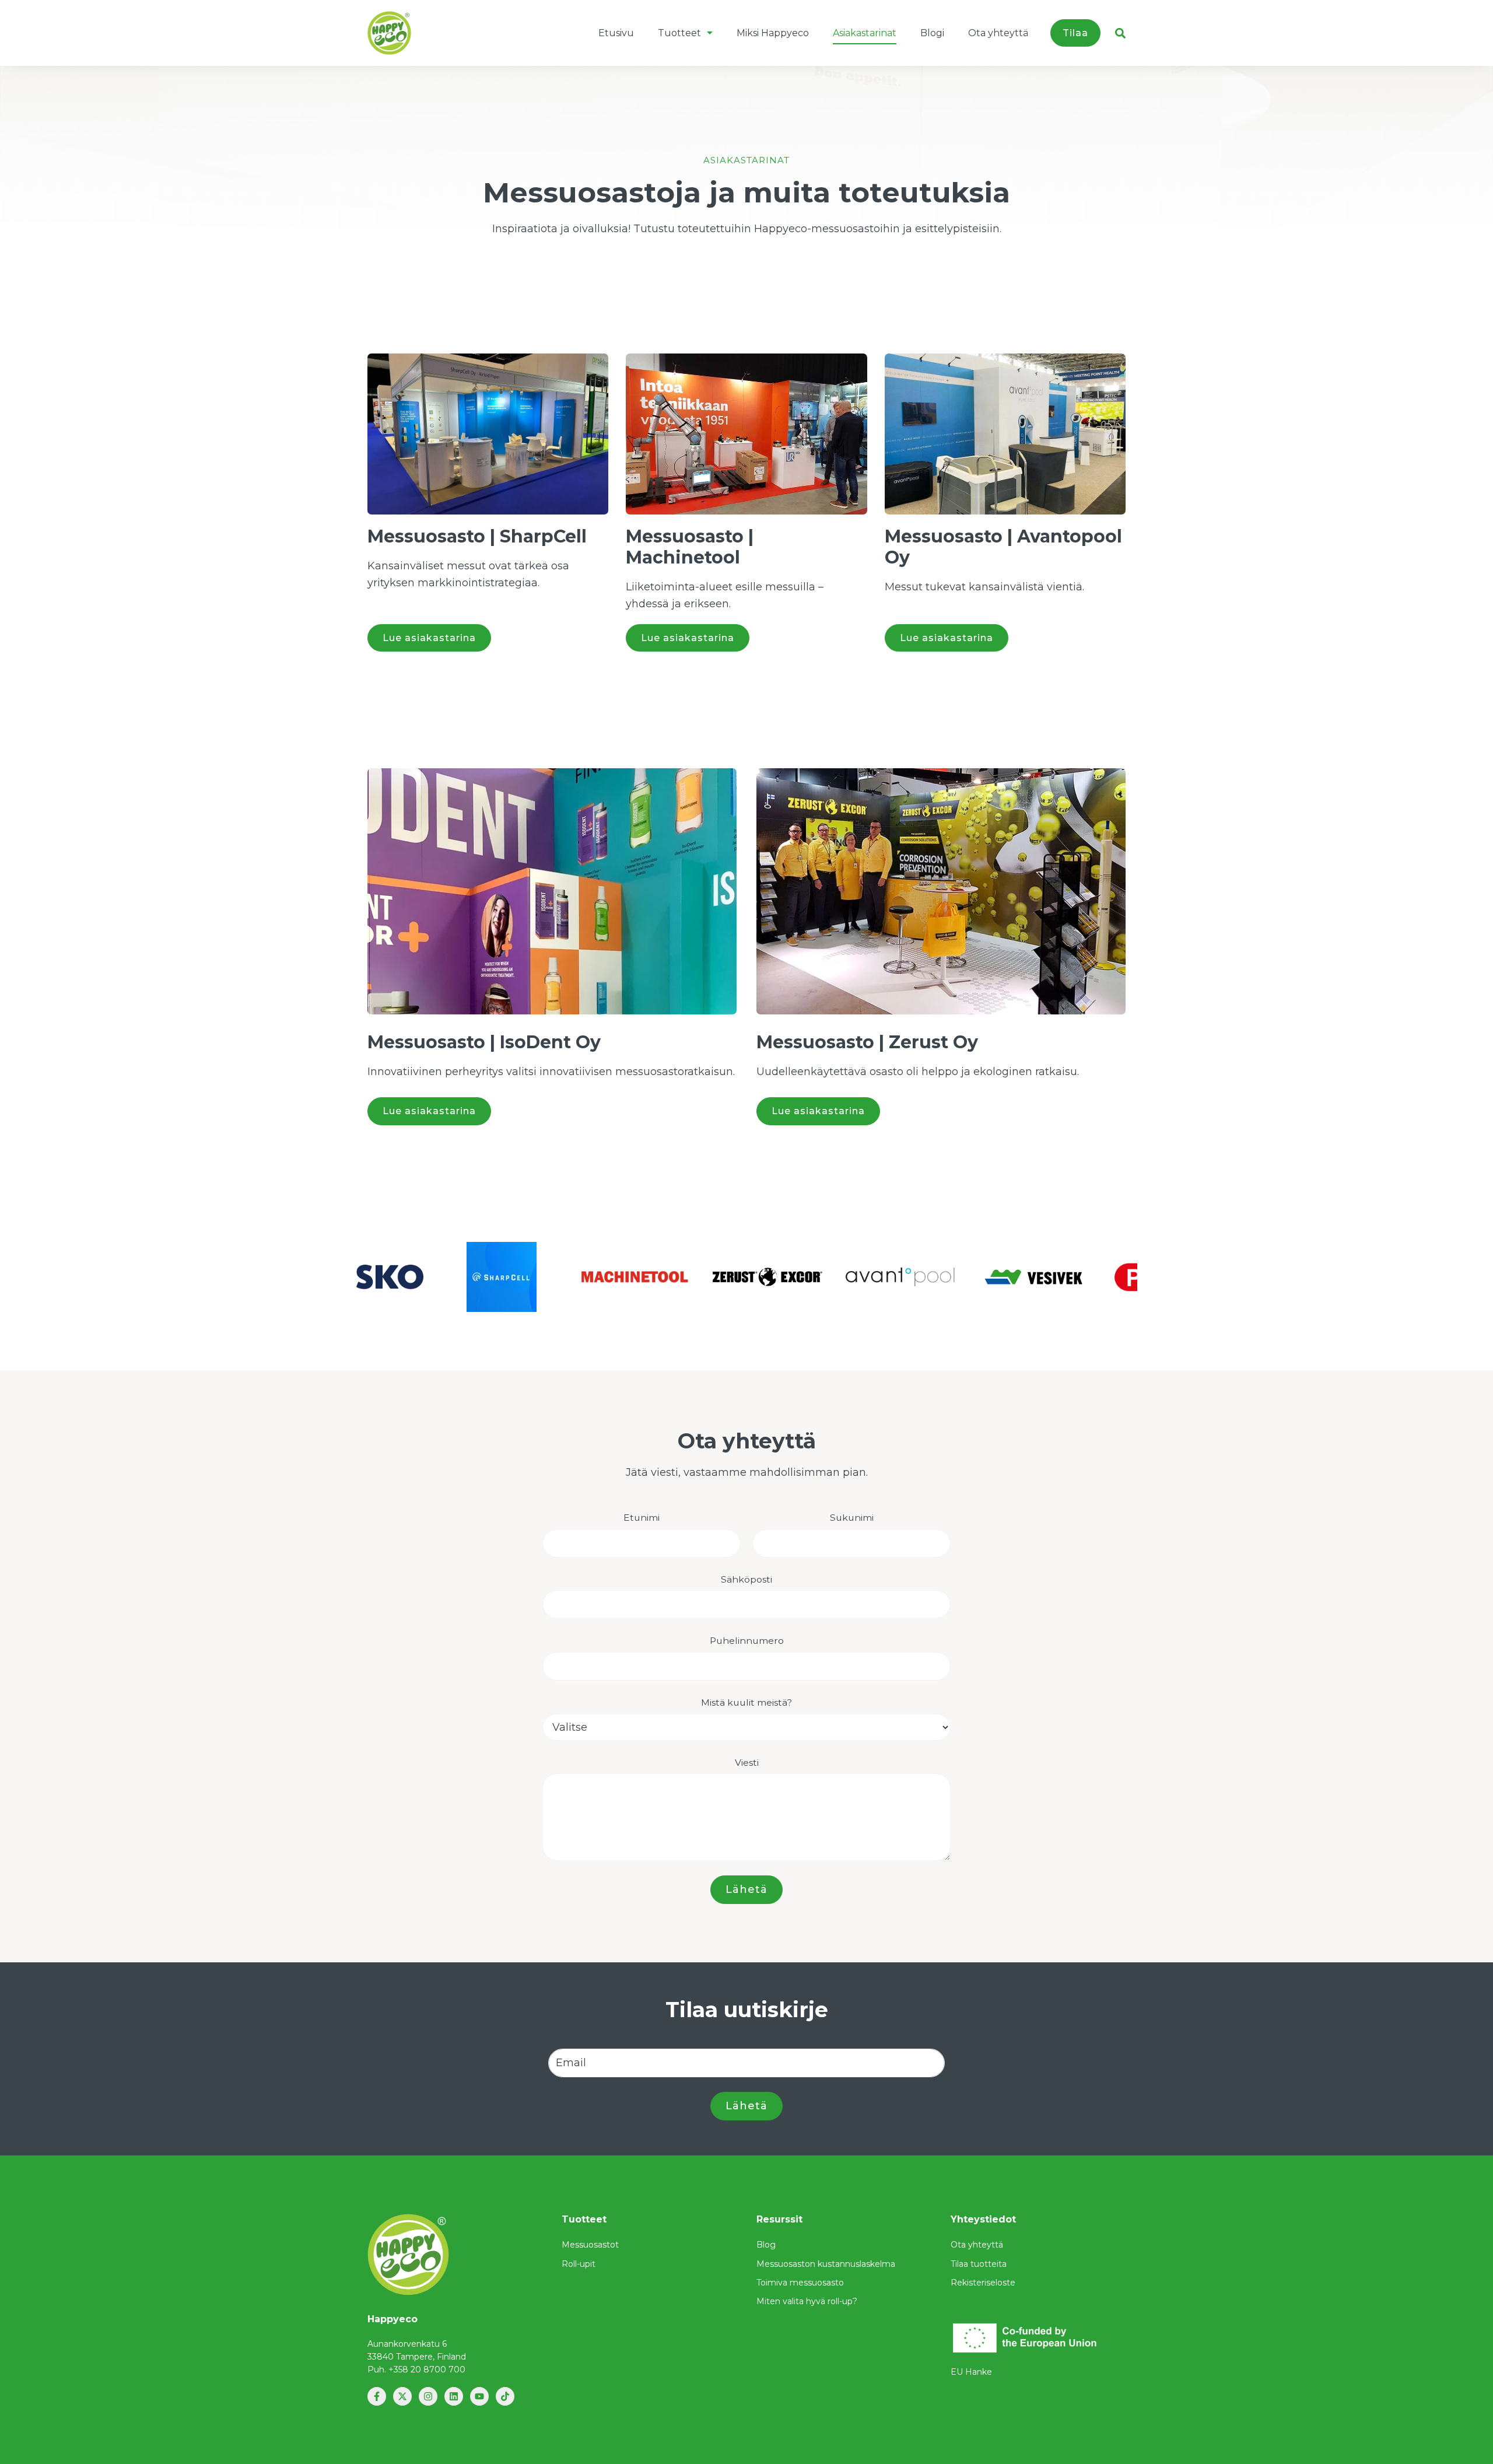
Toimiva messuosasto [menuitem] (800, 2283)
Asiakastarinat (865, 33)
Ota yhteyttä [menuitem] (977, 2245)
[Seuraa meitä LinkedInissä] (454, 2396)
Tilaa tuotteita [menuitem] (979, 2264)
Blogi (932, 33)
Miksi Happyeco (773, 33)
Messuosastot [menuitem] (590, 2245)
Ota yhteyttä (998, 33)
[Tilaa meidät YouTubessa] (479, 2396)
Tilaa (1075, 33)
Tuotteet (679, 33)
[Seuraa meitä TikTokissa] (505, 2396)
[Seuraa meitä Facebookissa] (377, 2396)
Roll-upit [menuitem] (579, 2264)
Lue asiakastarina (429, 638)
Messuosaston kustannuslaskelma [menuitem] (826, 2264)
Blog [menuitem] (766, 2245)
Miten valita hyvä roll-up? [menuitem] (807, 2301)
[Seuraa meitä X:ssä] (402, 2396)
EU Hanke (971, 2372)
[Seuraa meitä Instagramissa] (428, 2396)
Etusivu (616, 33)
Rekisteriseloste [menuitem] (983, 2283)
